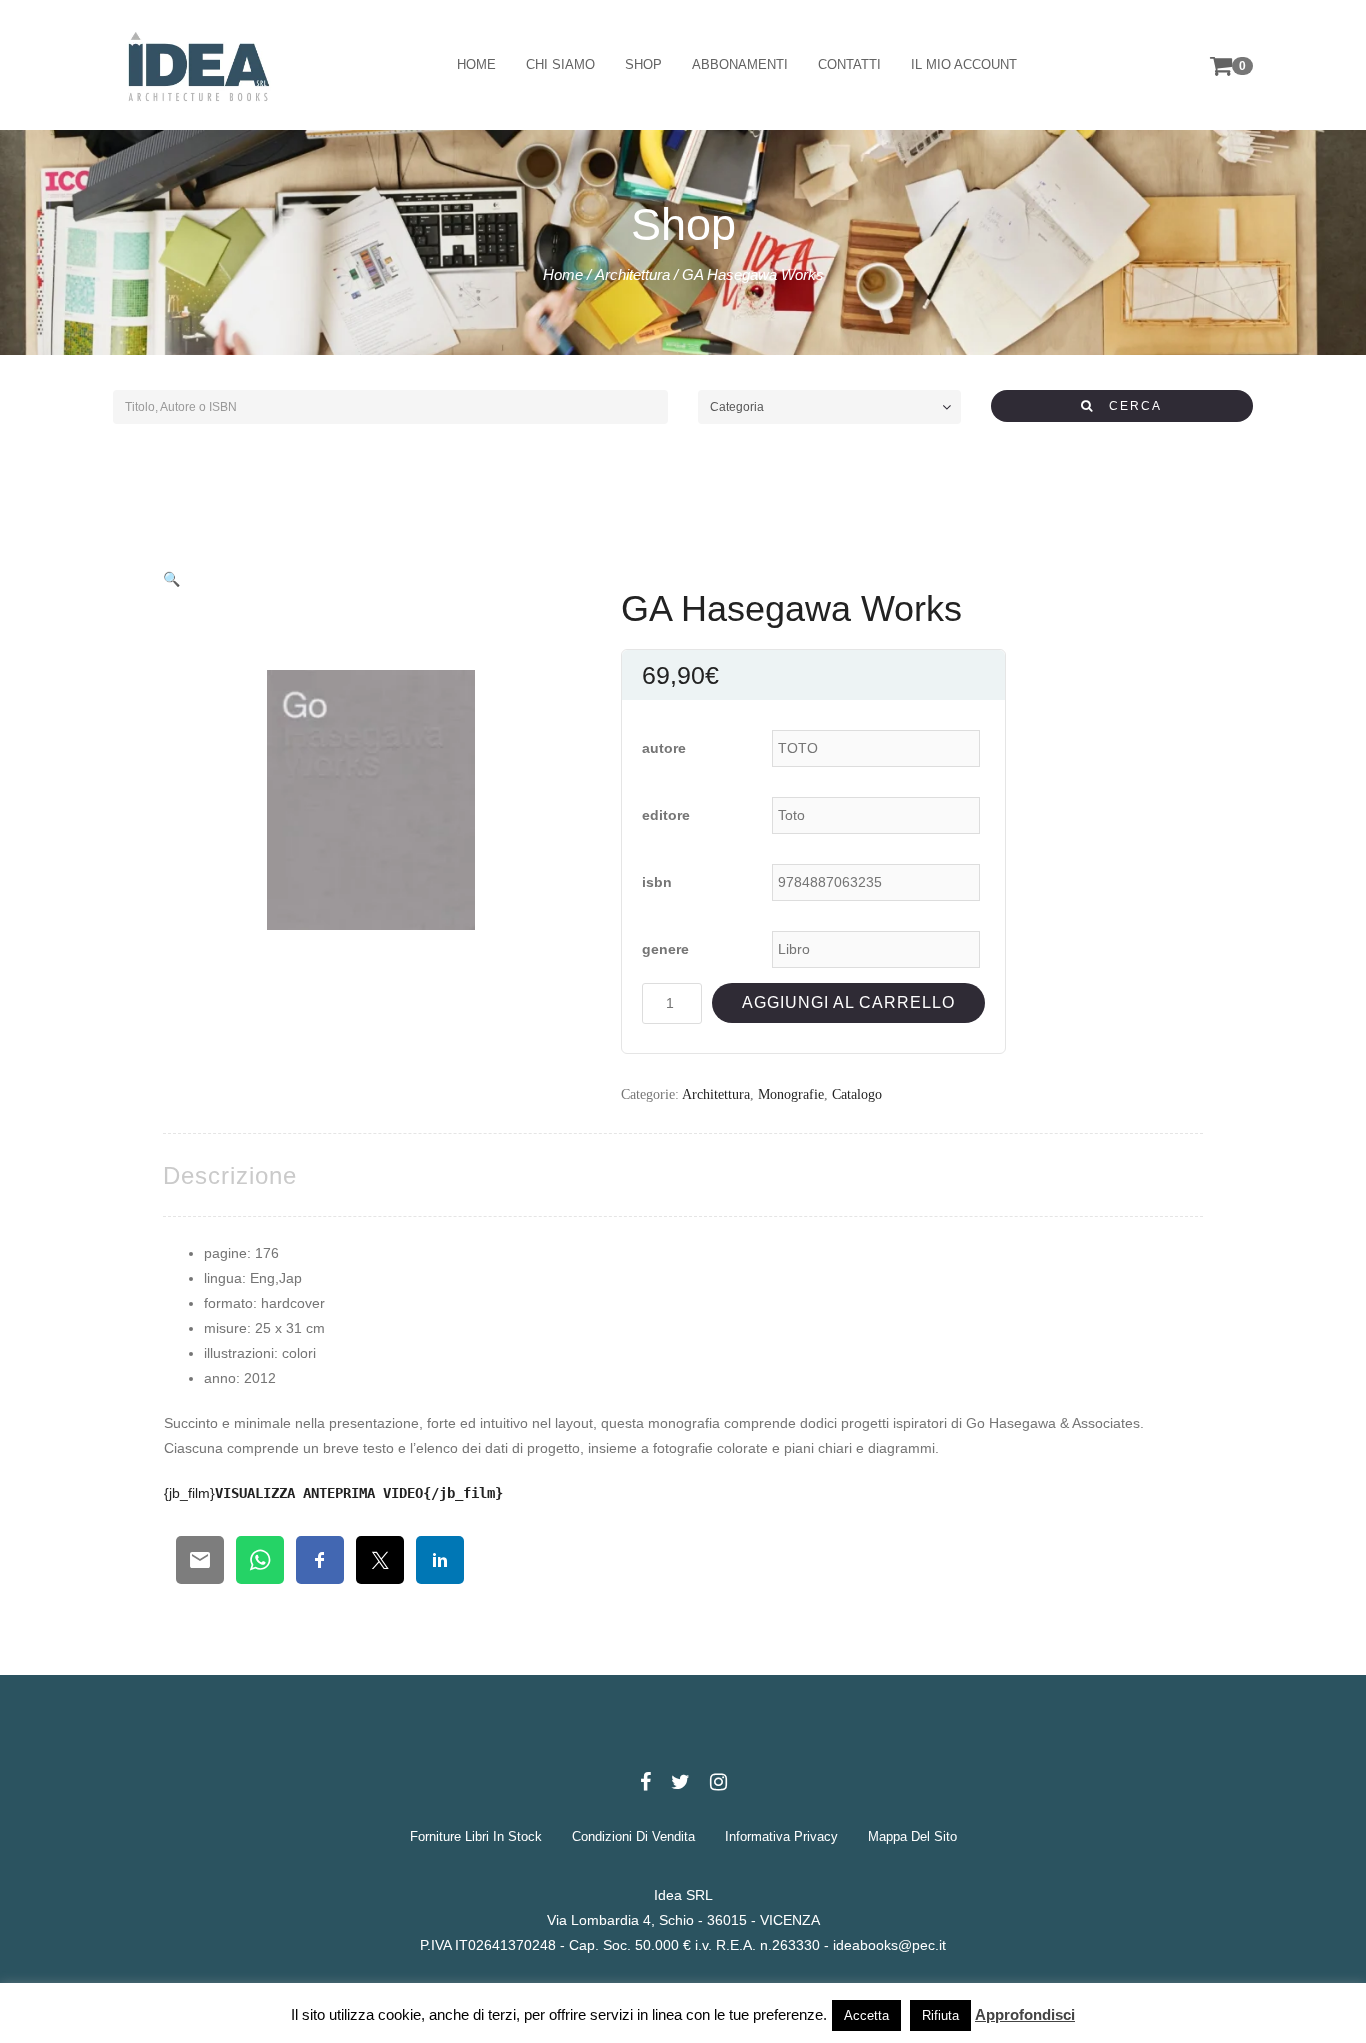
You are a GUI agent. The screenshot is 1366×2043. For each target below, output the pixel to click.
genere (665, 949)
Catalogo (857, 1094)
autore (664, 748)
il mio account (964, 64)
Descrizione (230, 1175)
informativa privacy (781, 1836)
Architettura (632, 274)
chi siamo (560, 64)
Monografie (791, 1094)
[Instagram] (718, 1782)
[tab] (230, 1175)
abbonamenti (740, 64)
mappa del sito (912, 1836)
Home (563, 274)
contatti (849, 64)
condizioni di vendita (633, 1836)
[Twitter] (680, 1782)
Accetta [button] (866, 2015)
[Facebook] (645, 1782)
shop (643, 64)
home (476, 64)
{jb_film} (333, 1493)
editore (666, 815)
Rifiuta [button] (940, 2015)
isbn (657, 882)
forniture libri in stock (476, 1836)
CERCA (1128, 406)
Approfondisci (1025, 2014)
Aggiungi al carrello (848, 1002)
